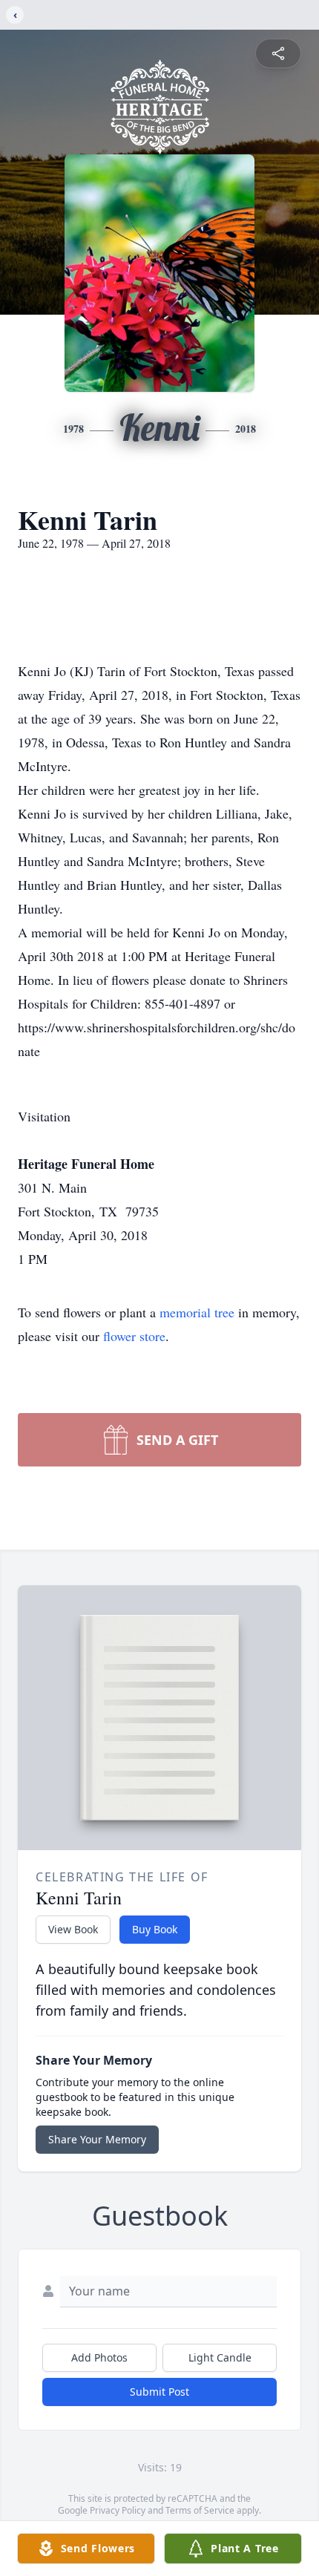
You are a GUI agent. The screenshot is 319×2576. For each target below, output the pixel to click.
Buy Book (155, 1929)
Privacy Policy (118, 2510)
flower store (134, 1336)
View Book (73, 1929)
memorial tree (197, 1312)
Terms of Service (200, 2510)
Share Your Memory (97, 2139)
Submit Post (159, 2392)
